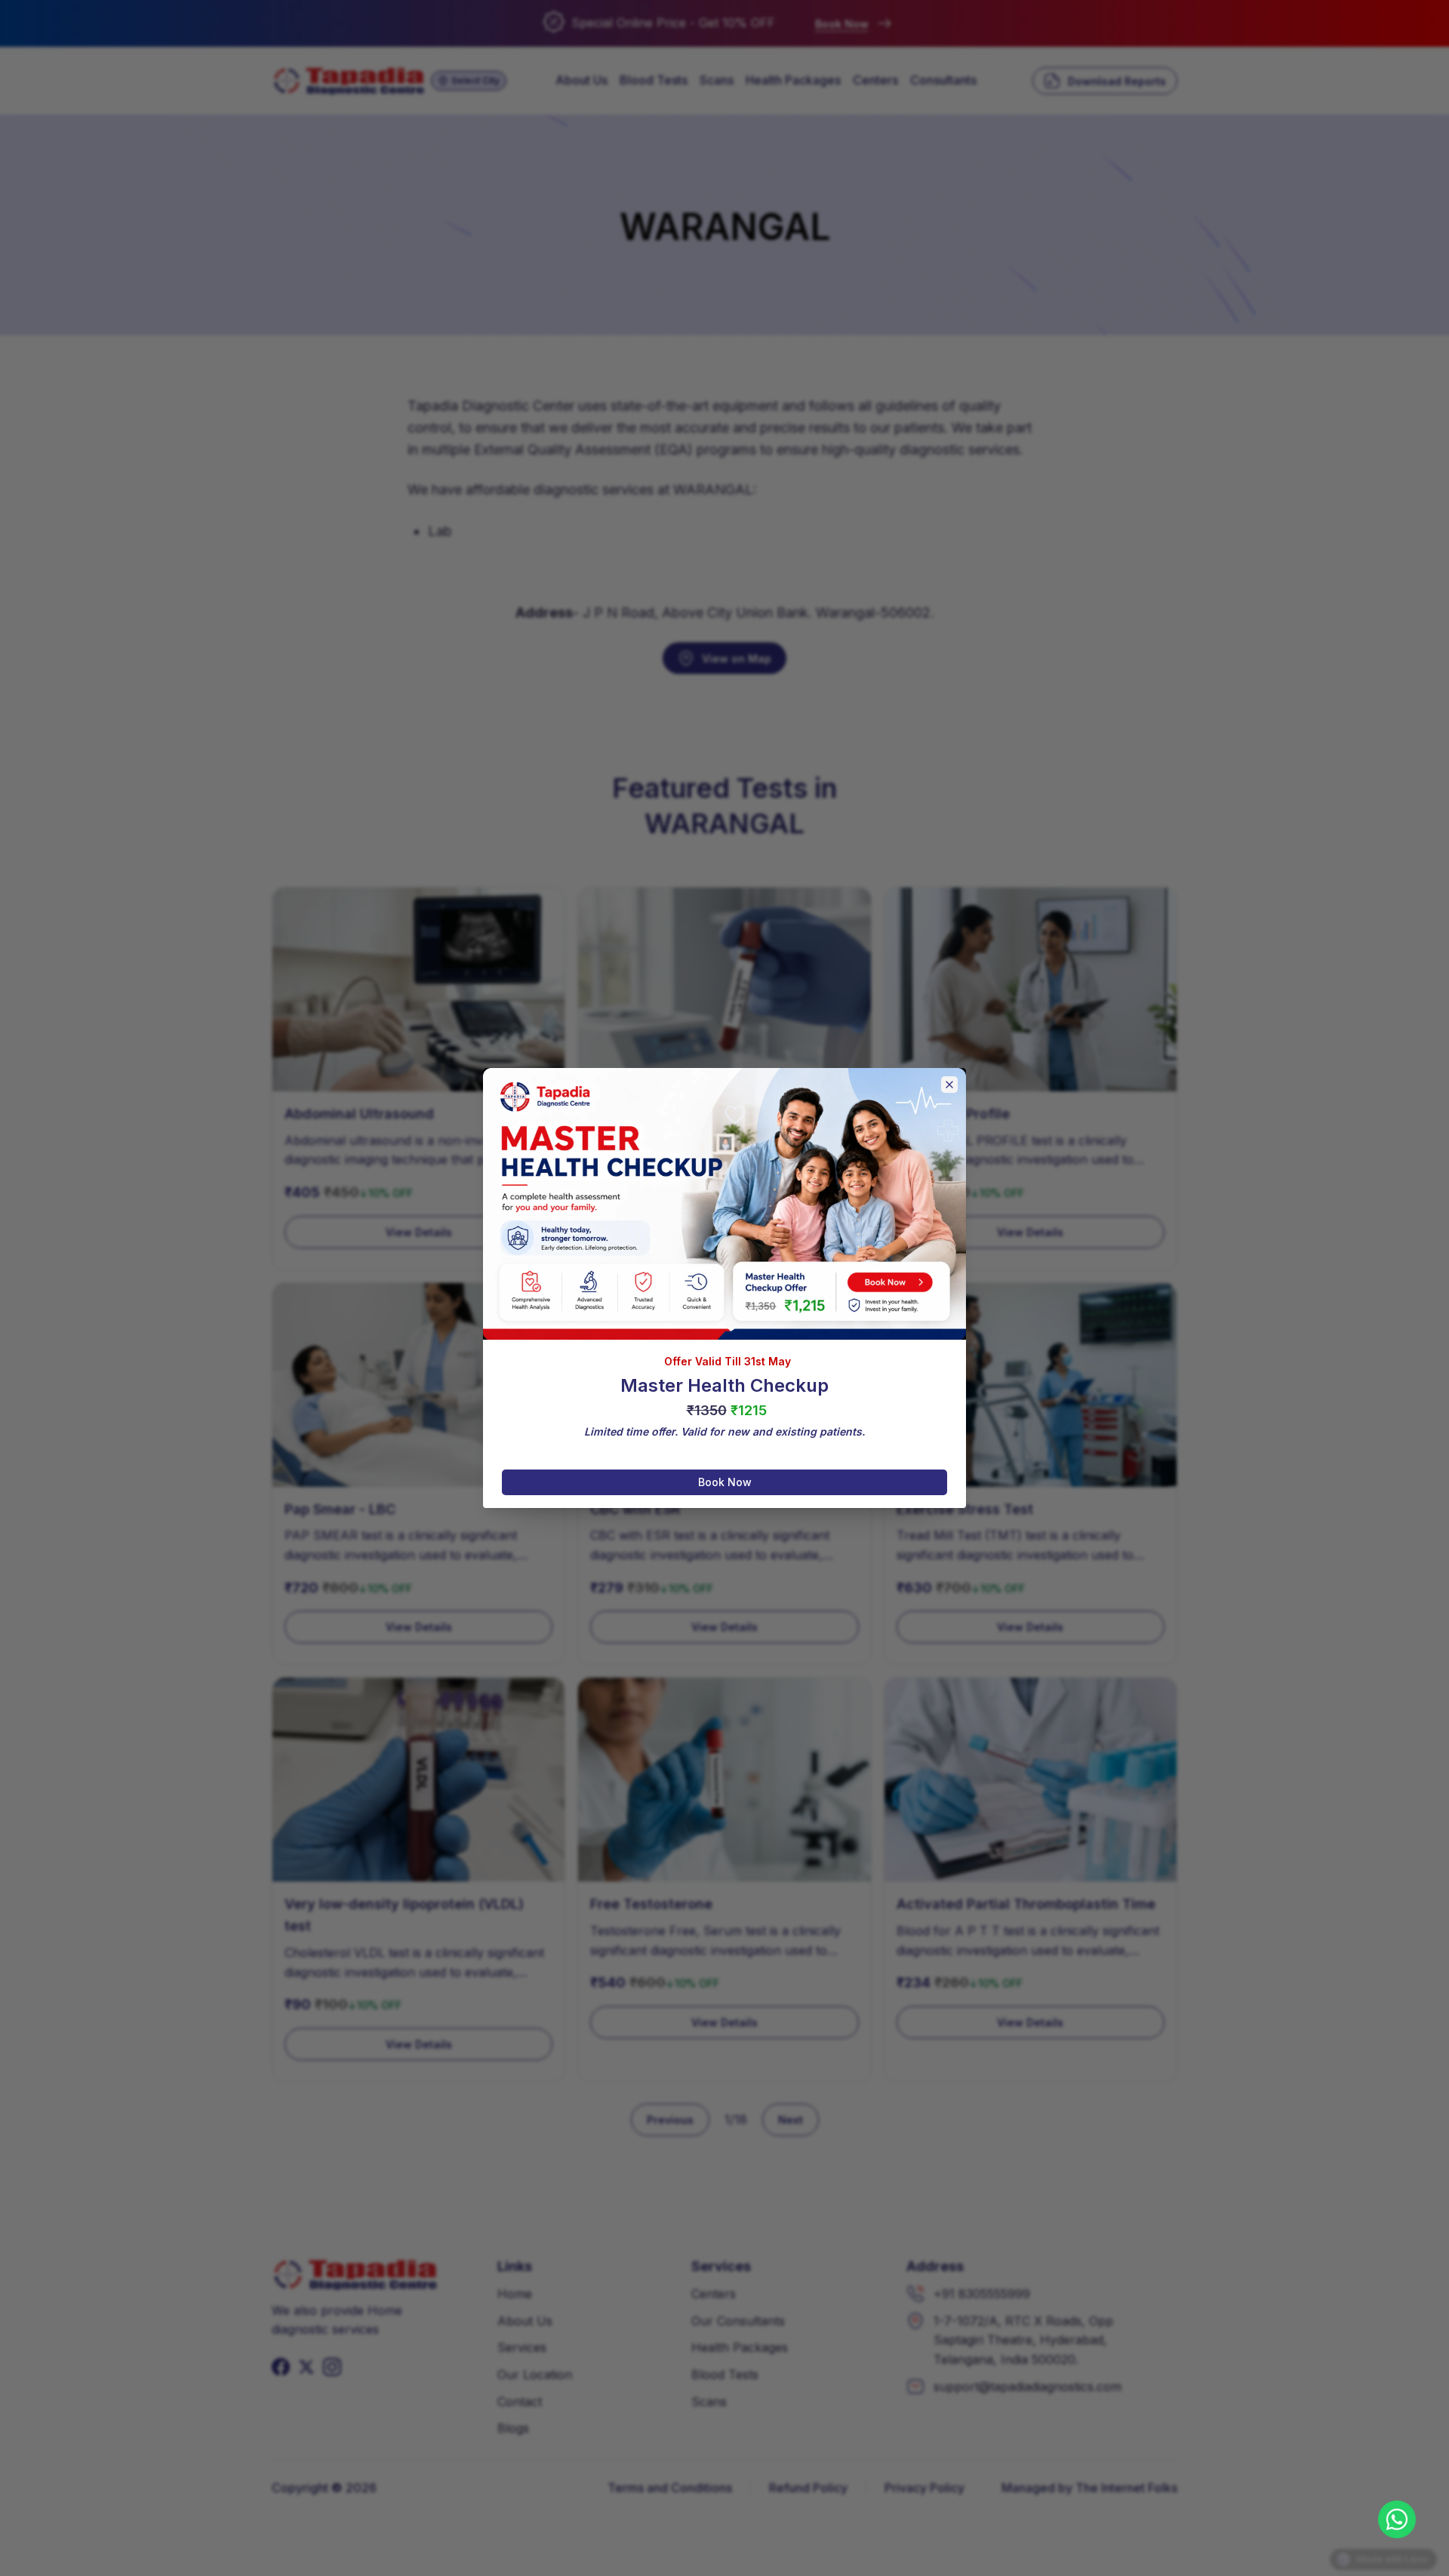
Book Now (725, 1482)
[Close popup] (949, 1085)
